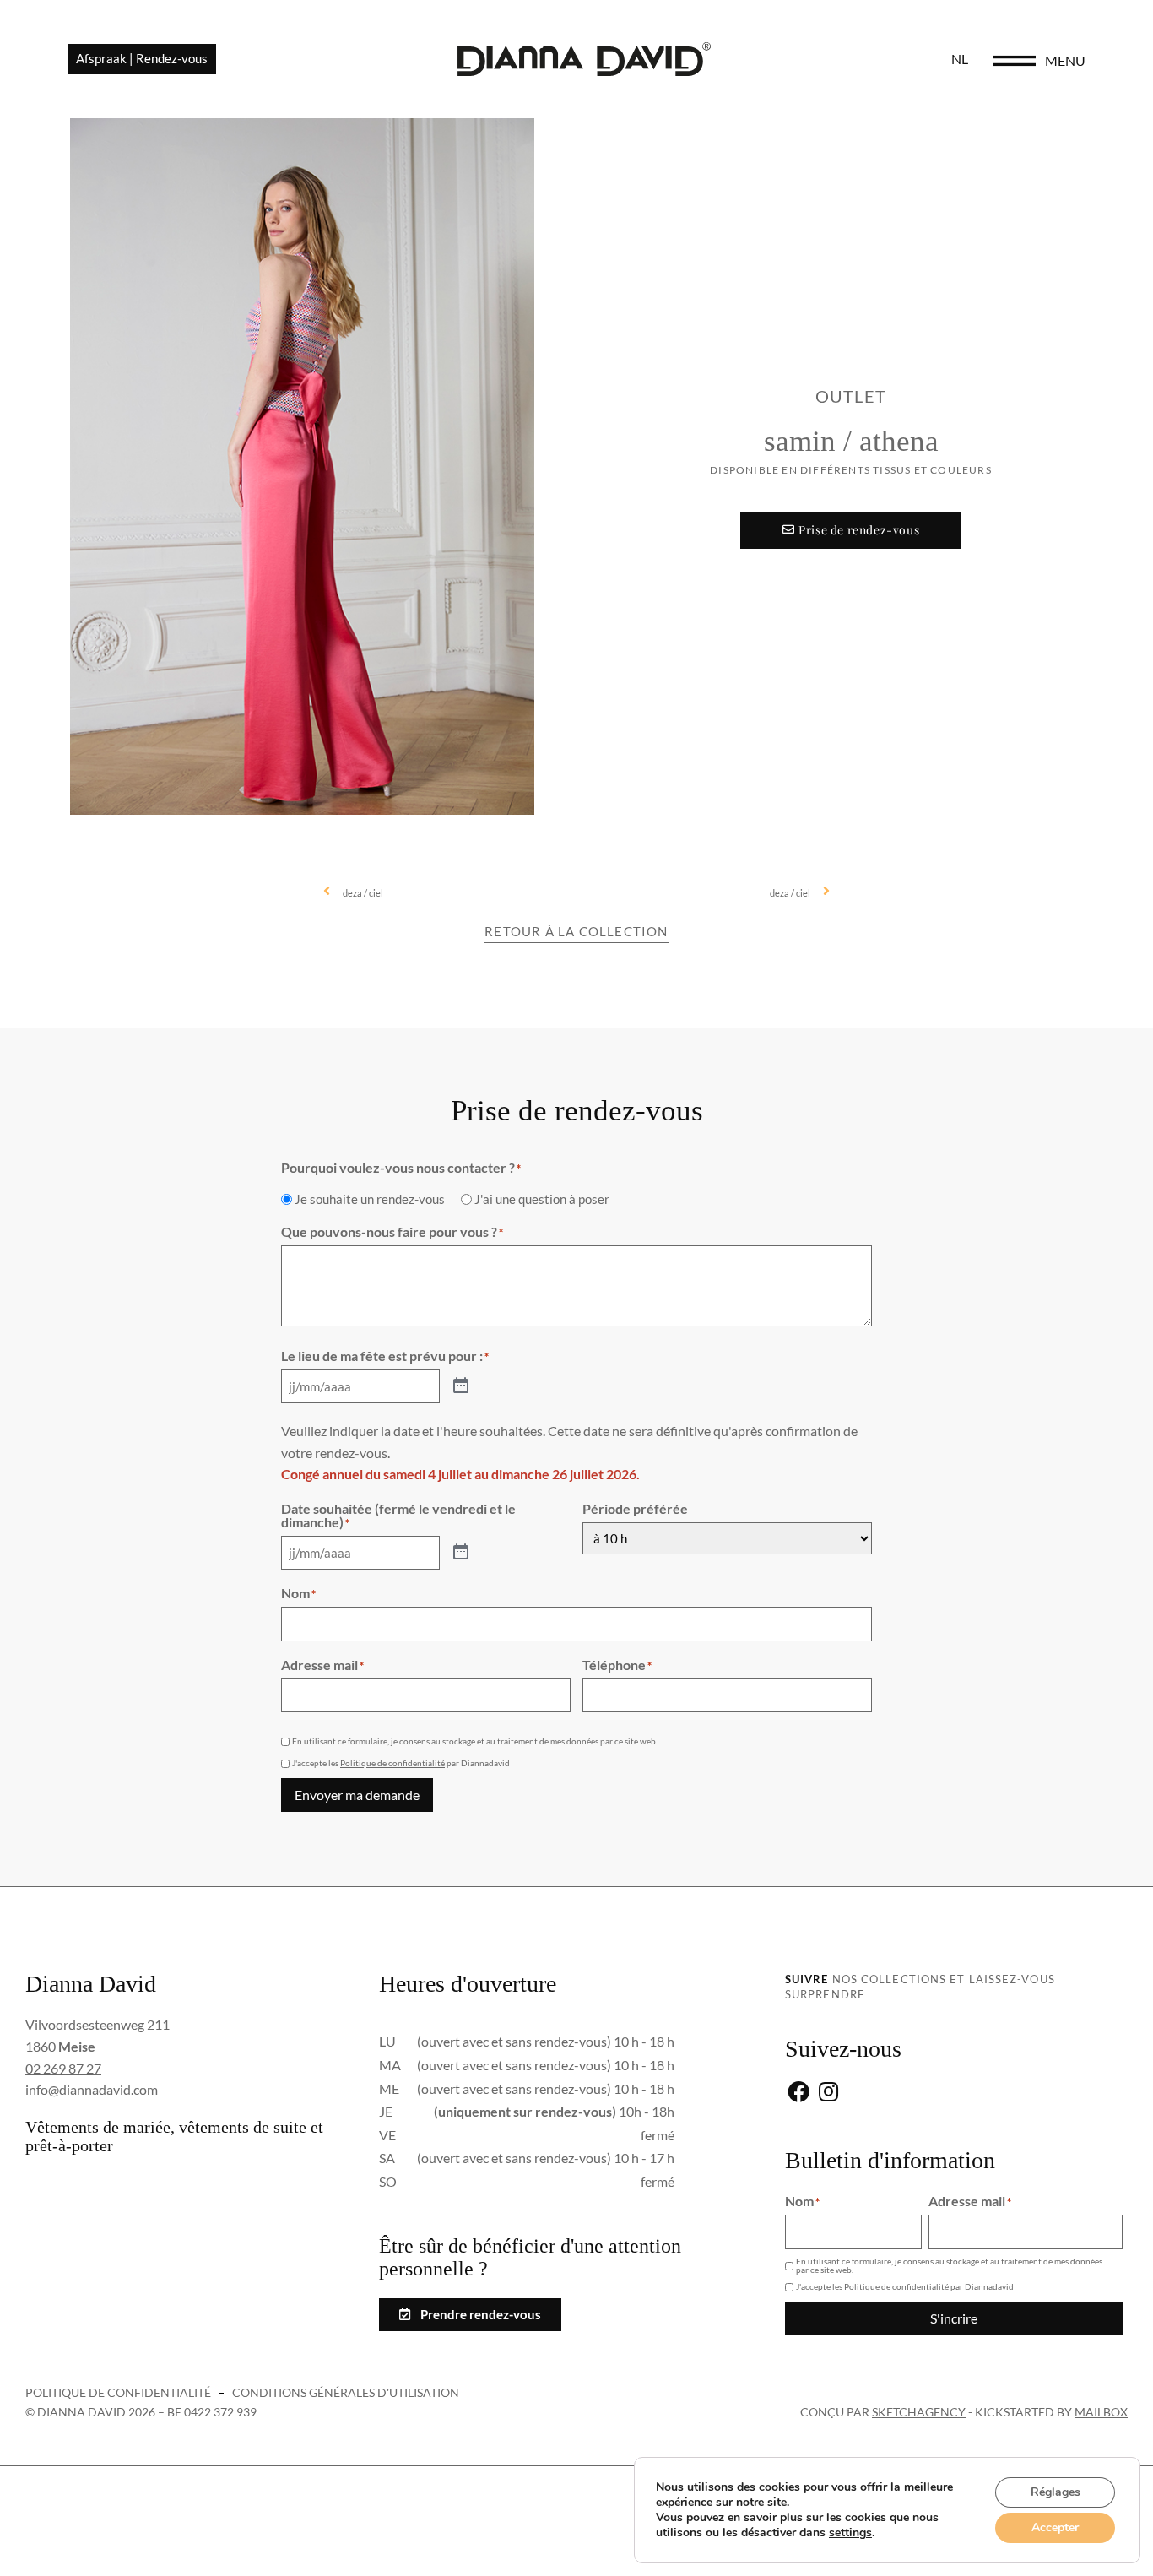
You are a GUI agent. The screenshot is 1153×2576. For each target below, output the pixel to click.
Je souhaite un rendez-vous (370, 1199)
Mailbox (1101, 2412)
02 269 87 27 (63, 2068)
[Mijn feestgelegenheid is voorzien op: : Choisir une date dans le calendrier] (461, 1386)
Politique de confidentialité (392, 1763)
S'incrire (954, 2318)
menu (1065, 60)
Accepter (1055, 2527)
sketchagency (919, 2412)
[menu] (1015, 61)
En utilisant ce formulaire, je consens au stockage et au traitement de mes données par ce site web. (475, 1741)
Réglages (1056, 2492)
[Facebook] (798, 2093)
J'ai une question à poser (542, 1199)
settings (850, 2533)
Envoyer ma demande (357, 1795)
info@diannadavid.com (92, 2089)
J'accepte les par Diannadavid (401, 1763)
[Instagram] (828, 2093)
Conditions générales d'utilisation (346, 2392)
